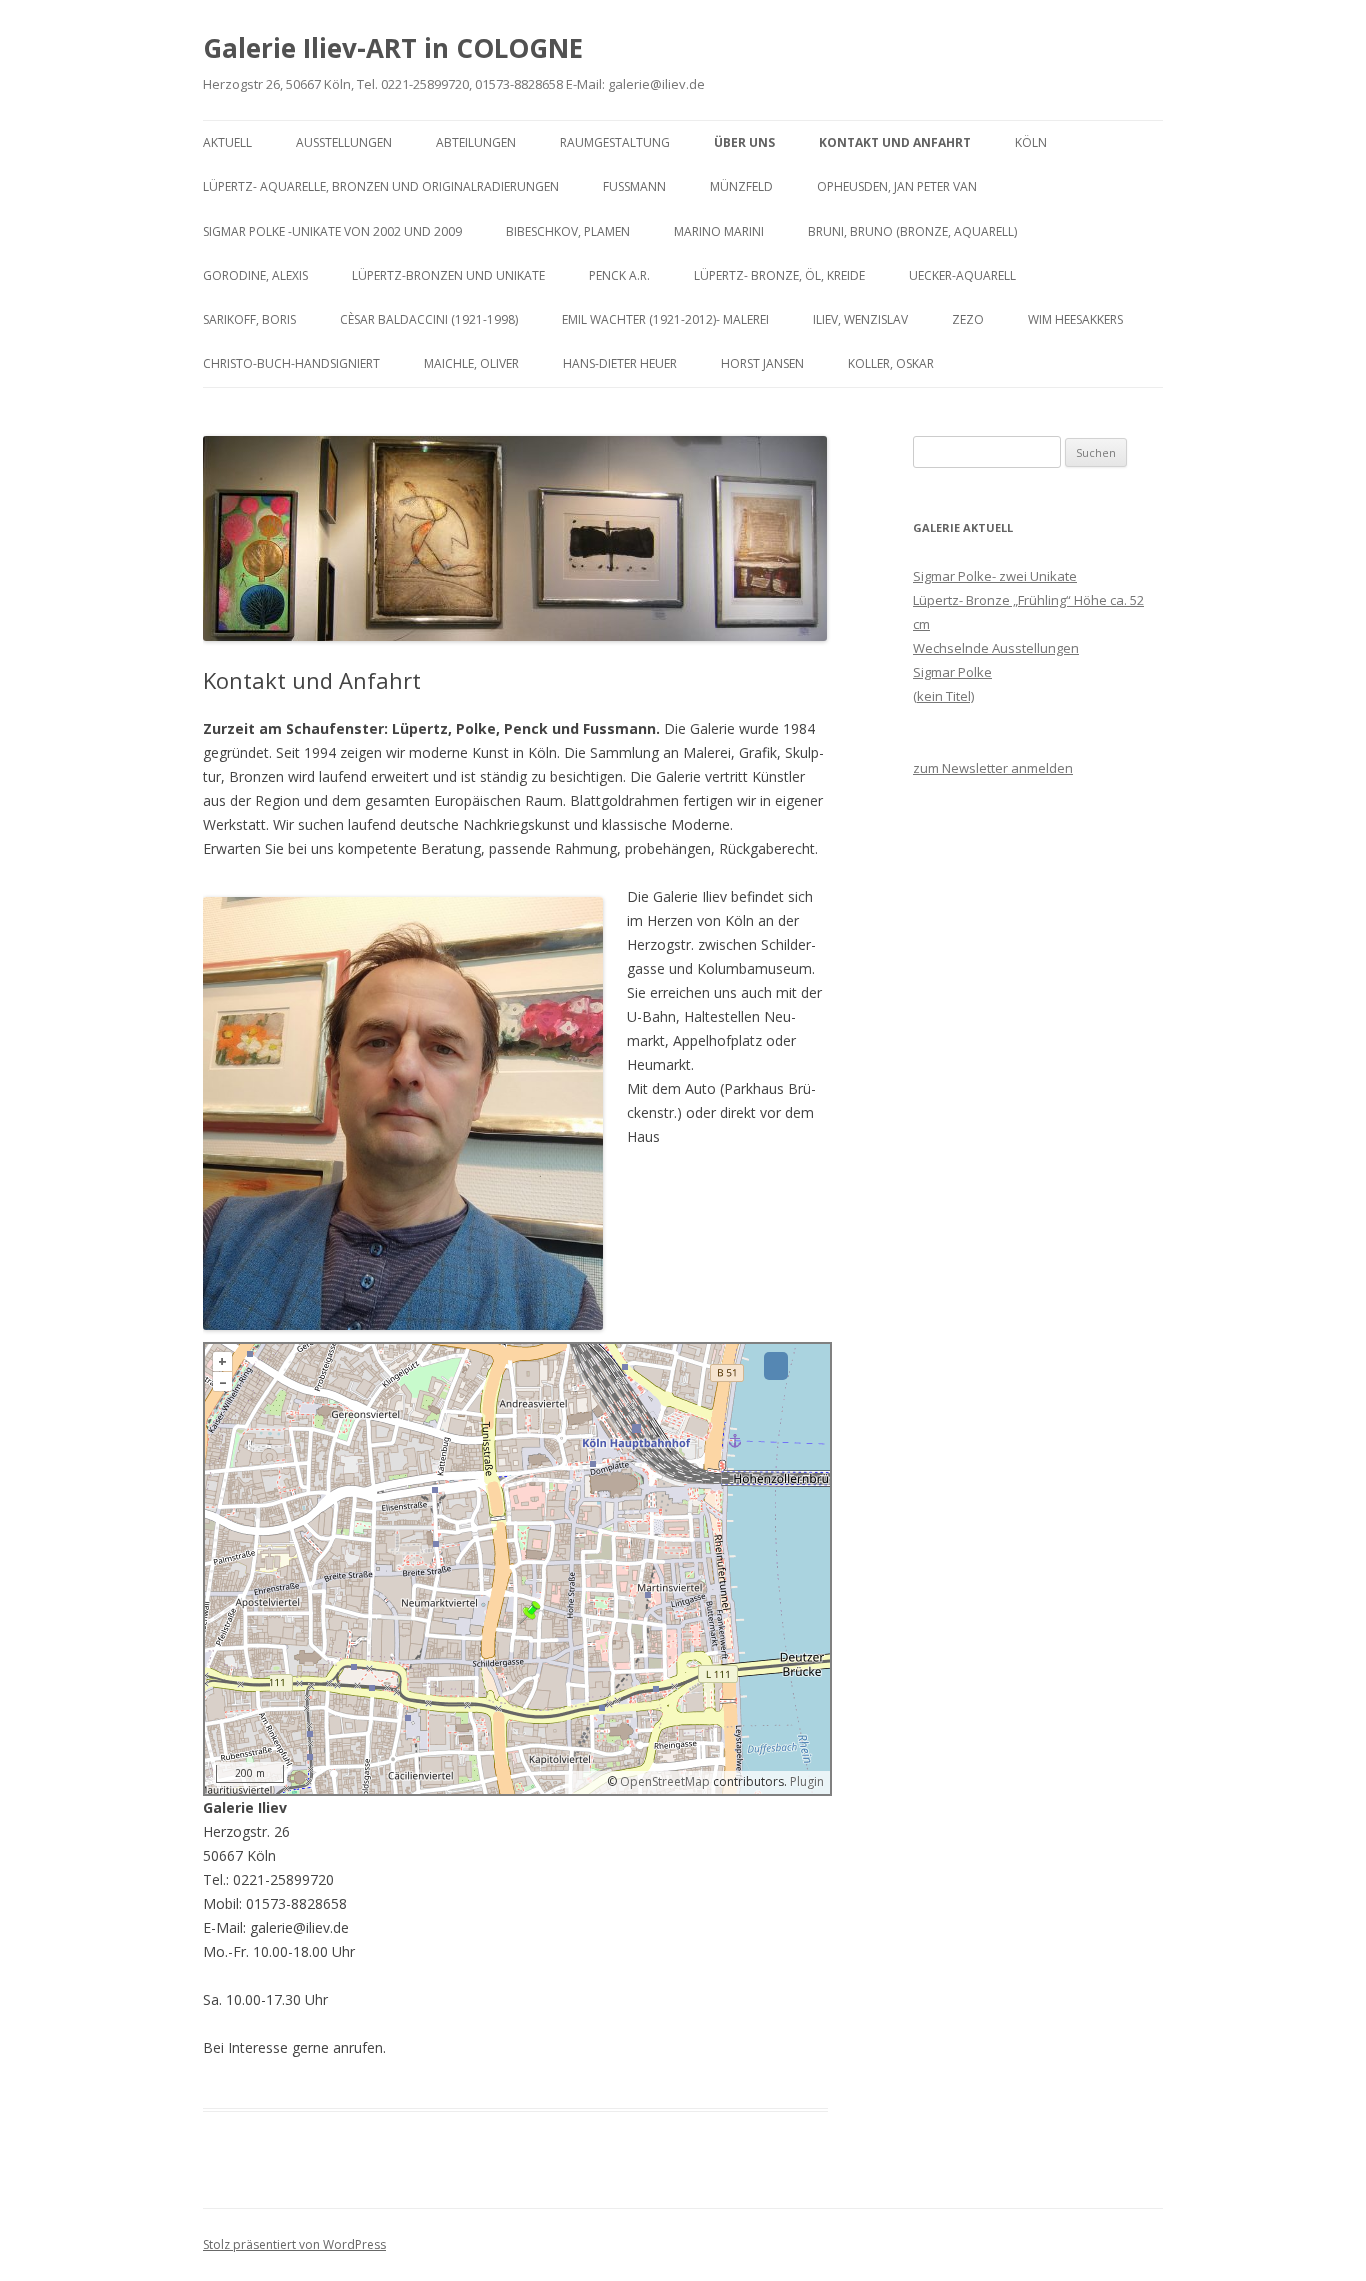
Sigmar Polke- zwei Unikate (995, 576)
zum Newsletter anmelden (993, 768)
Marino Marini (719, 231)
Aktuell (227, 142)
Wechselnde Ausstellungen (996, 648)
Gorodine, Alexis (255, 275)
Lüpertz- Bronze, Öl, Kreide (779, 275)
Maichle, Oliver (471, 363)
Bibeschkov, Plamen (568, 231)
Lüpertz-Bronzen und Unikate (448, 275)
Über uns (744, 142)
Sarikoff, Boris (249, 319)
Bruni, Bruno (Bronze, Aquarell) (912, 231)
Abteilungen (476, 142)
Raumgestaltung (615, 142)
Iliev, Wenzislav (860, 319)
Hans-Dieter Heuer (620, 363)
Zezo (968, 319)
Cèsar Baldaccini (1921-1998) (429, 319)
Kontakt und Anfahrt (895, 142)
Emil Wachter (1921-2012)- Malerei (665, 319)
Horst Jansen (762, 363)
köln (1031, 142)
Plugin (805, 1781)
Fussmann (634, 186)
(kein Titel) (943, 696)
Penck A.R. (619, 275)
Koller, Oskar (891, 363)
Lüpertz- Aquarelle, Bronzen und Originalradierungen (381, 186)
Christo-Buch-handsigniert (291, 363)
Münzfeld (741, 186)
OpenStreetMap (665, 1781)
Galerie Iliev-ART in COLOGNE (393, 48)
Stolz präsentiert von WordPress (294, 2244)
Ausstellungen (344, 142)
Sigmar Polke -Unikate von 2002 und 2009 (332, 231)
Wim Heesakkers (1075, 319)
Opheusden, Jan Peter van (897, 186)
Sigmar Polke (952, 672)
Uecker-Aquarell (962, 275)
